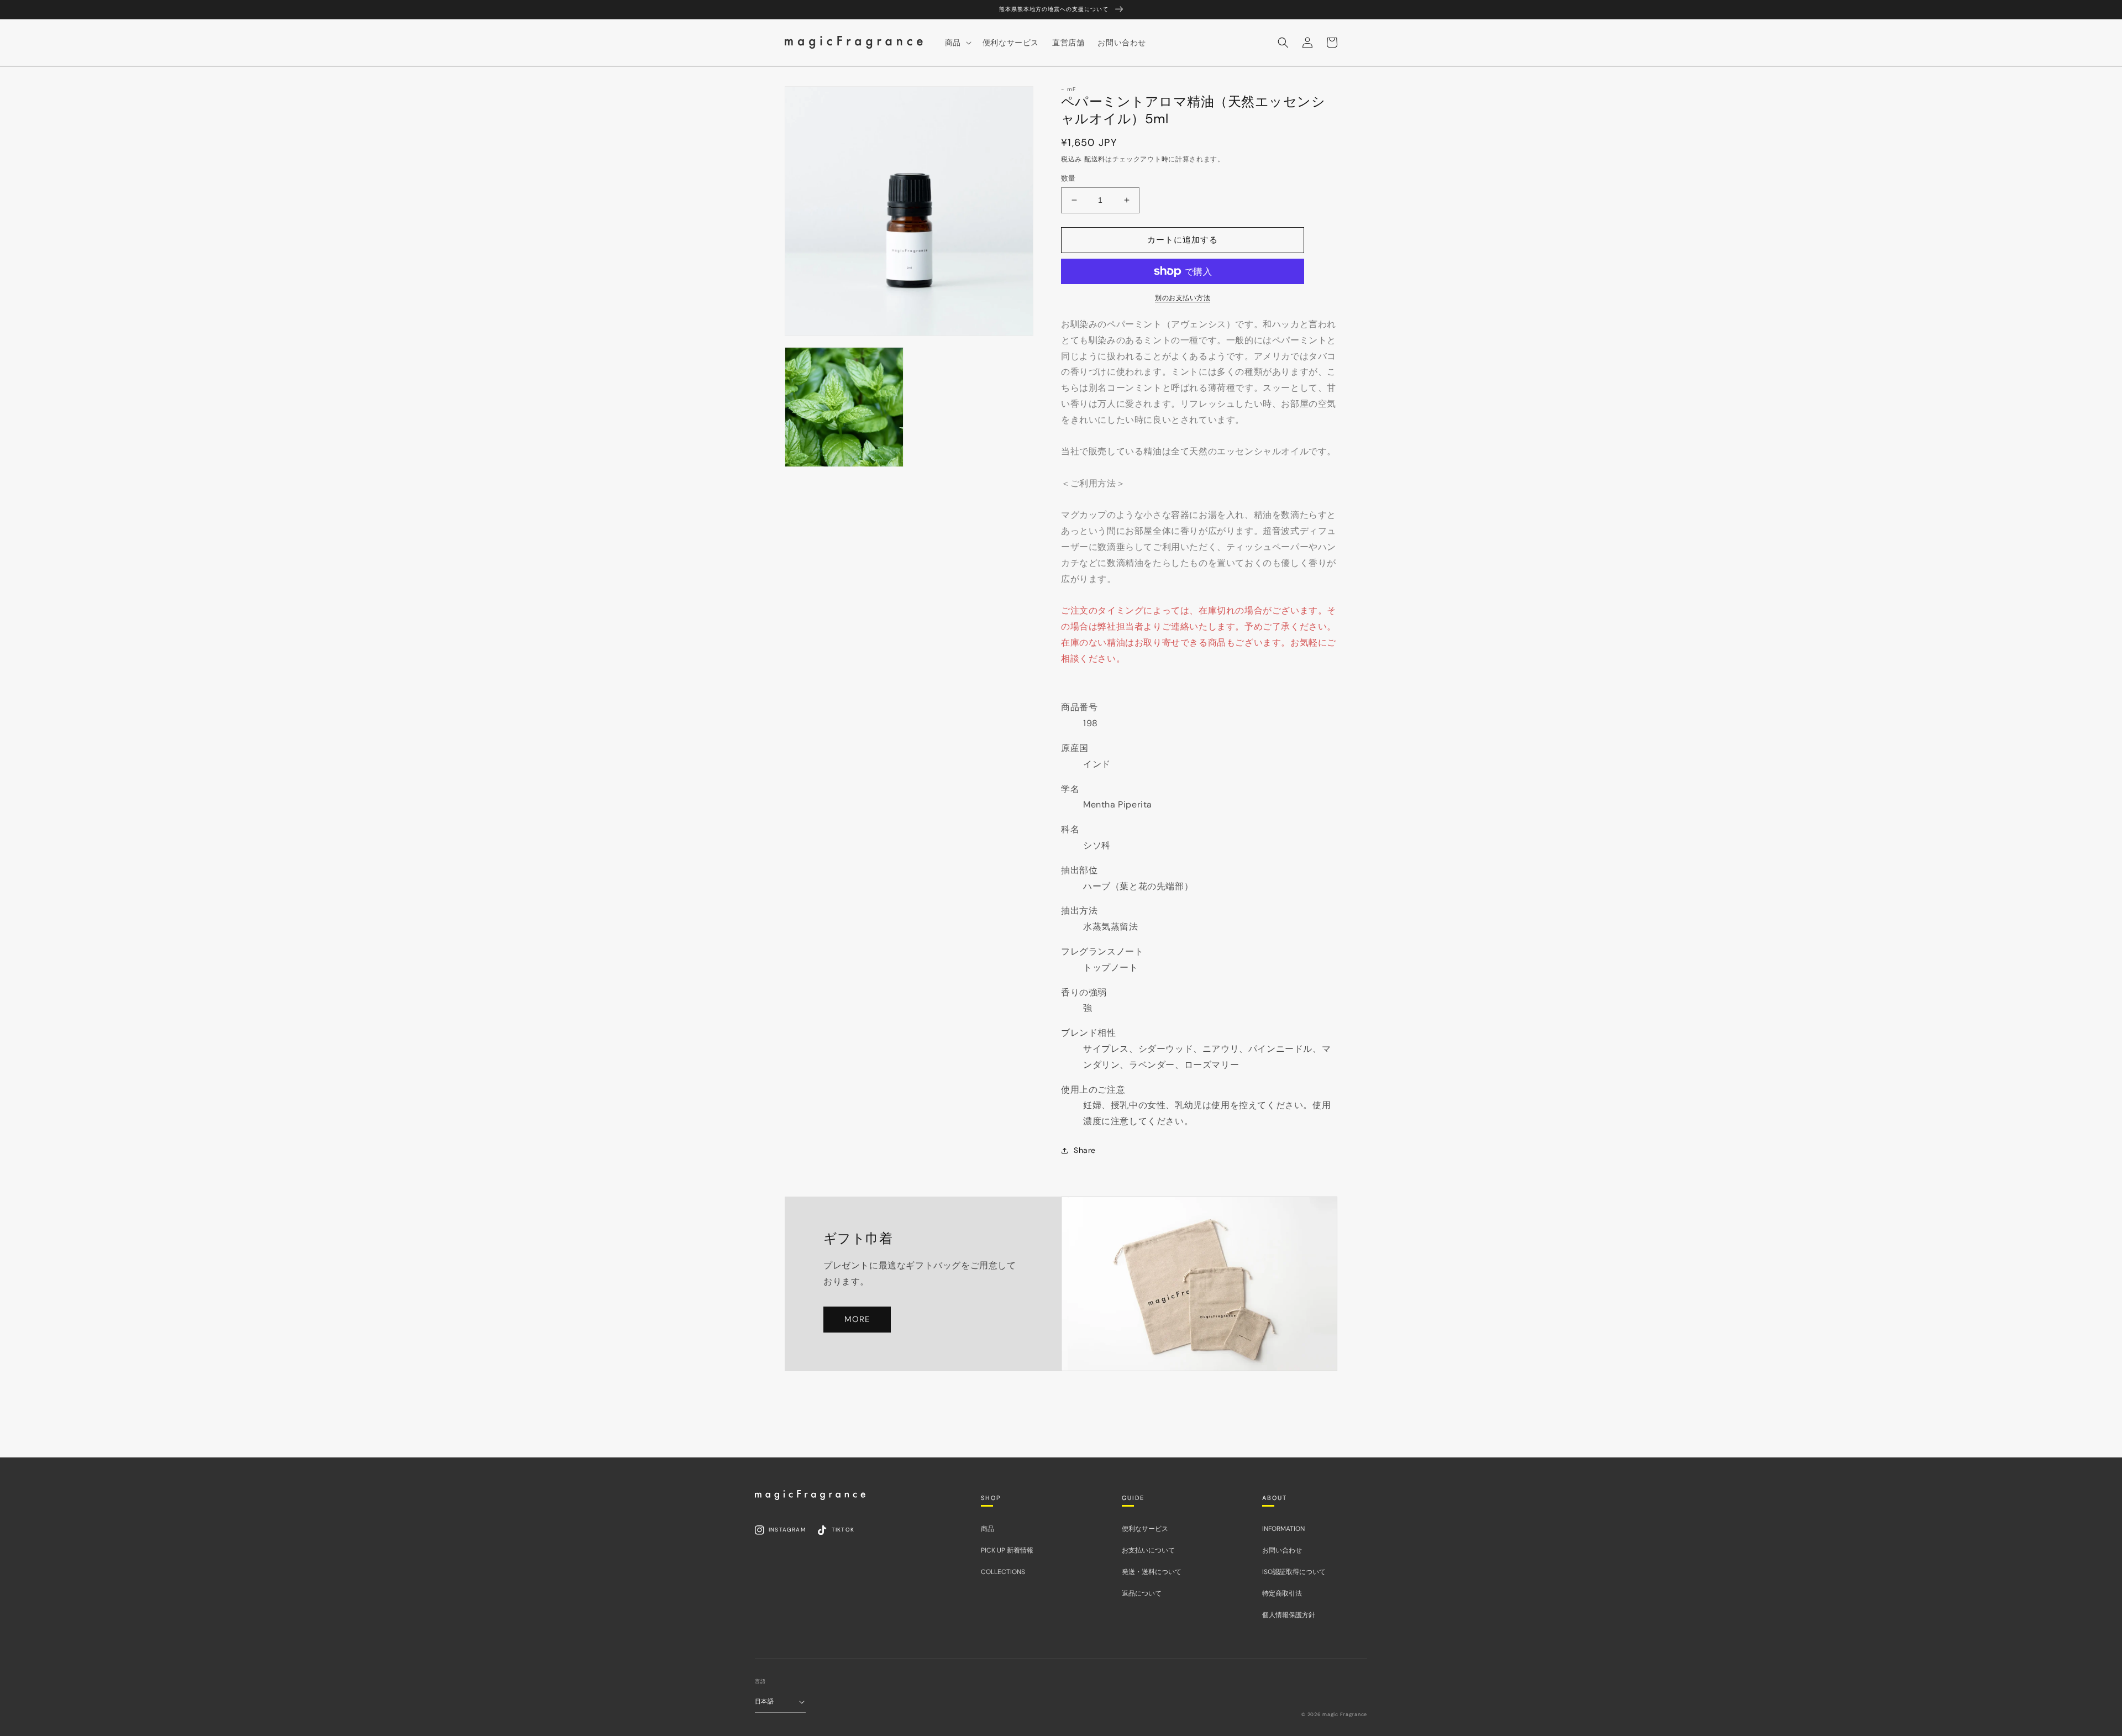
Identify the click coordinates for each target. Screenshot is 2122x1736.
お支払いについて (1148, 1550)
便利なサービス (1145, 1529)
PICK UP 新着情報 (1007, 1550)
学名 (1070, 789)
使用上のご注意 (1093, 1090)
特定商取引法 (1282, 1593)
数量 (1068, 178)
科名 (1070, 829)
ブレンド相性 (1089, 1033)
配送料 (1095, 159)
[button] (1283, 43)
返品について (1142, 1593)
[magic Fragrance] (810, 1495)
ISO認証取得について (1294, 1572)
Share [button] (1085, 1150)
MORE (857, 1319)
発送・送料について (1152, 1572)
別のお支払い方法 (1183, 298)
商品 (988, 1529)
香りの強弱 (1084, 992)
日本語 (764, 1701)
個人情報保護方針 (1289, 1615)
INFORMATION (1283, 1529)
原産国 (1075, 748)
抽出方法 (1079, 911)
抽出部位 (1079, 870)
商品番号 (1079, 707)
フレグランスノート (1102, 951)
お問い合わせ (1282, 1550)
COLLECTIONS (1003, 1572)
